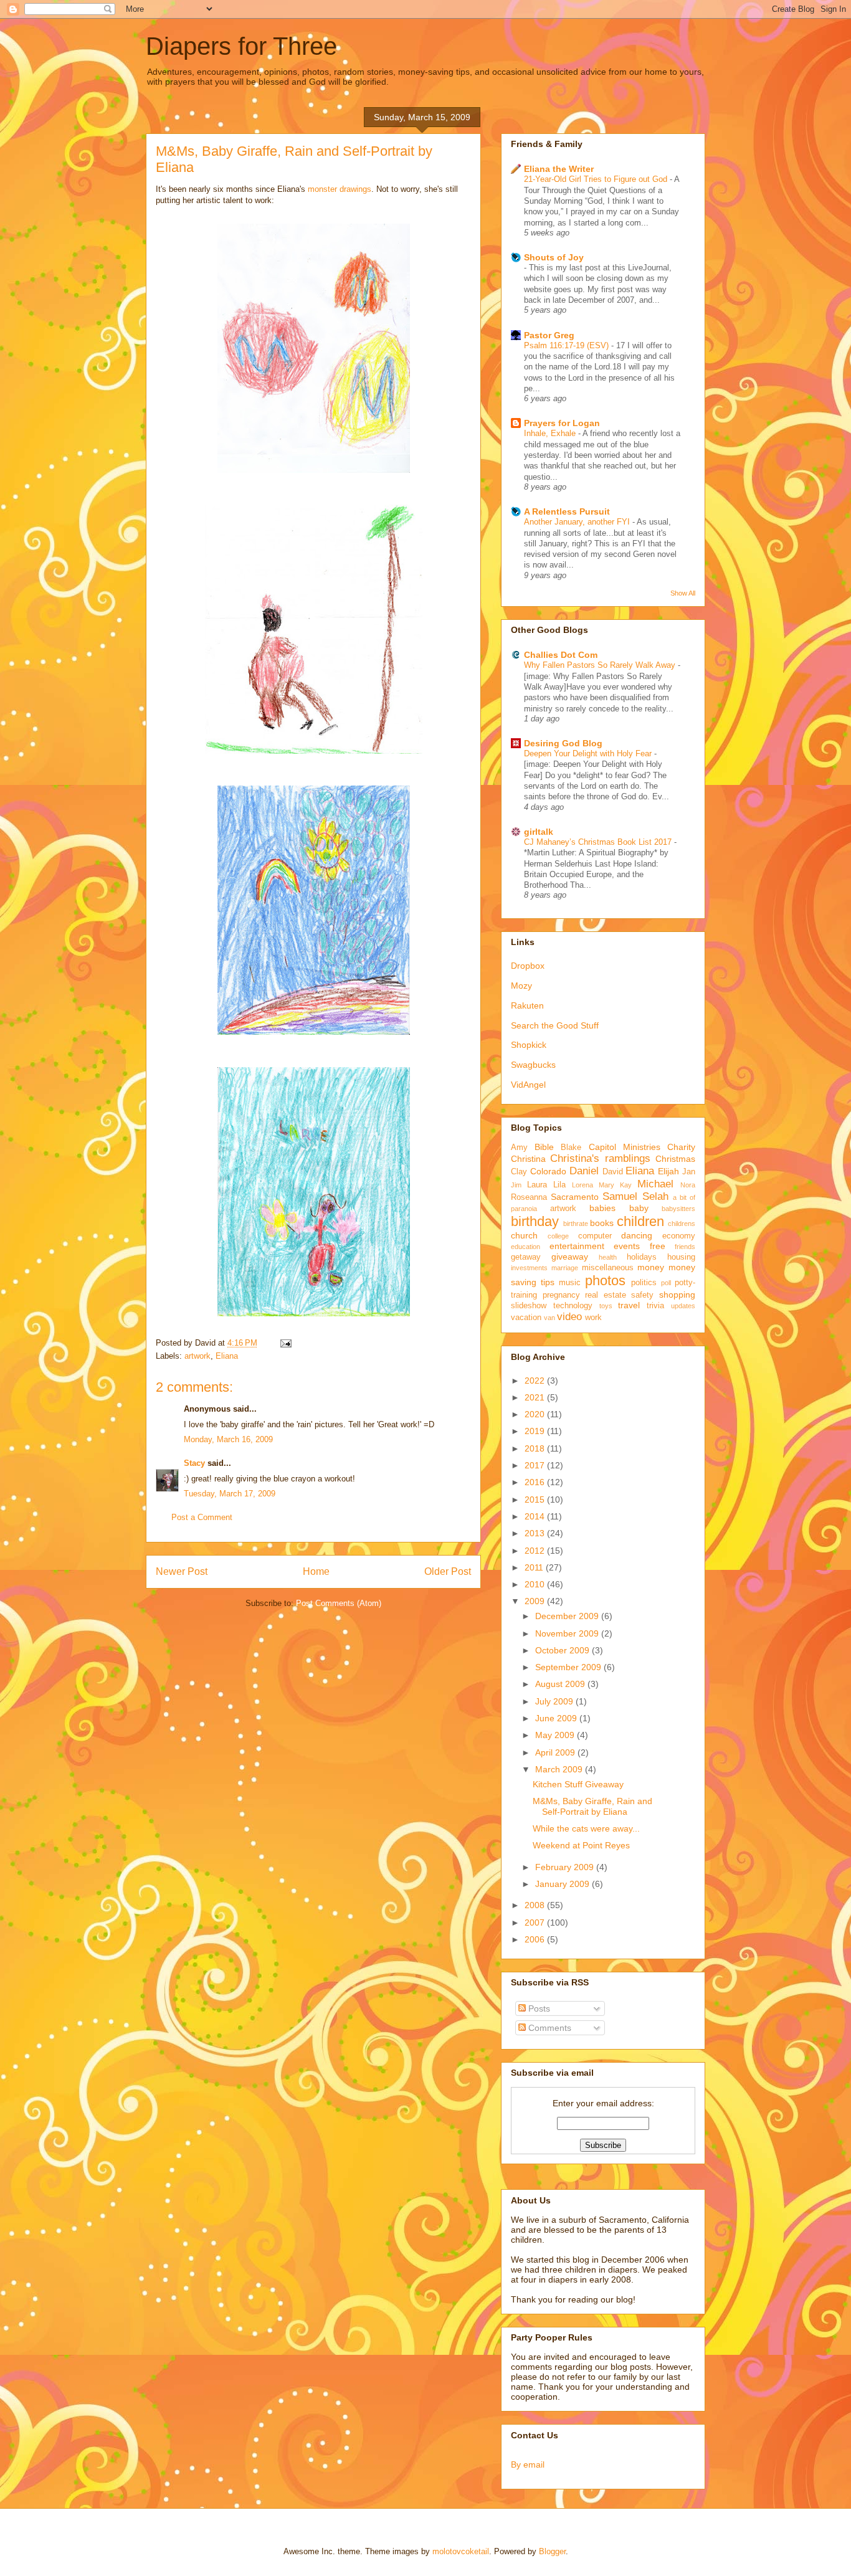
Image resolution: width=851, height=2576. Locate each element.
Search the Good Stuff (555, 1025)
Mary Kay (615, 1185)
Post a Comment (202, 1517)
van (549, 1318)
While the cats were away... (586, 1828)
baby (639, 1208)
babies (602, 1208)
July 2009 (555, 1701)
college (558, 1236)
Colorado (548, 1171)
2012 (536, 1551)
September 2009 (569, 1667)
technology (573, 1306)
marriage (565, 1268)
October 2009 (563, 1650)
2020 (536, 1414)
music (570, 1283)
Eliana (227, 1356)
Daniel (584, 1171)
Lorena (582, 1185)
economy (679, 1236)
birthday (535, 1221)
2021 (536, 1397)
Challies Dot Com (561, 655)
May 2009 (556, 1735)
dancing (637, 1235)
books (602, 1223)
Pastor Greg (549, 335)
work (593, 1318)
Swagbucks (533, 1065)
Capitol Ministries (625, 1147)
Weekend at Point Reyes (581, 1845)
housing (681, 1257)
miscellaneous (608, 1268)
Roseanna (529, 1197)
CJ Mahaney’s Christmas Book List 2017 (599, 842)
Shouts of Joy (554, 257)
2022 (536, 1381)
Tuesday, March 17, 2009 (230, 1494)
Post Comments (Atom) (339, 1603)
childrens (682, 1224)
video (569, 1317)
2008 (536, 1905)
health (608, 1257)
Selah (655, 1196)
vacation (526, 1318)
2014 (536, 1516)
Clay (519, 1172)
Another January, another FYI (578, 522)
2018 (536, 1448)
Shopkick (529, 1045)
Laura (537, 1185)
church (524, 1235)
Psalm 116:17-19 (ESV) (568, 345)
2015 (536, 1499)
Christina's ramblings (600, 1158)
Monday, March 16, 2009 (228, 1439)
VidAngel (528, 1085)
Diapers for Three (241, 46)
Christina (528, 1159)
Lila (559, 1185)
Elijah (668, 1171)
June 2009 (557, 1718)
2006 (536, 1939)
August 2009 (561, 1684)
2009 (536, 1601)
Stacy (194, 1463)
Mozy (521, 986)
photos (605, 1281)
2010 (536, 1584)
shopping (677, 1295)
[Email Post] (284, 1343)
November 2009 (568, 1633)
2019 (536, 1431)
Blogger (552, 2551)
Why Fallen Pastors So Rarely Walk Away (601, 665)
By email (528, 2464)
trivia (655, 1306)
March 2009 (560, 1769)
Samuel (620, 1196)
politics (644, 1283)
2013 (536, 1533)
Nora (688, 1185)
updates (683, 1306)
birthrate (576, 1224)
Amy (519, 1148)
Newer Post (182, 1571)
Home (316, 1571)
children (640, 1221)
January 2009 (563, 1884)
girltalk (539, 832)
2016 (536, 1482)
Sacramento (575, 1197)
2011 (535, 1567)
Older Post (448, 1571)
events (627, 1246)
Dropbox (528, 966)
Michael (655, 1184)
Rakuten (527, 1005)
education (525, 1247)
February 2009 (566, 1867)
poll (666, 1283)
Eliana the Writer (559, 169)
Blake (571, 1148)
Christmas (675, 1159)
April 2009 (556, 1752)
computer (595, 1236)
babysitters (678, 1209)
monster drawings (340, 189)
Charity (681, 1147)
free (658, 1246)
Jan (689, 1172)
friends (685, 1247)
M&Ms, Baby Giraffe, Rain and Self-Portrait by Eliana (592, 1806)
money (651, 1267)
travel (629, 1305)
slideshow (529, 1306)
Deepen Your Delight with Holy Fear (589, 753)
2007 (536, 1922)
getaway (526, 1257)
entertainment (577, 1246)
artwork (197, 1356)
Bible (544, 1147)
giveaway (570, 1257)
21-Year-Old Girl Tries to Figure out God (597, 179)
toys (606, 1306)
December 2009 (568, 1616)
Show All (683, 593)
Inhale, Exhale (551, 433)
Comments (549, 2028)
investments (529, 1268)
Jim (516, 1185)
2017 (536, 1465)
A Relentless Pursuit (567, 511)
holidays (642, 1257)
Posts (538, 2008)
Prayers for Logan (562, 423)
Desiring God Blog (563, 743)
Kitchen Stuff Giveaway (578, 1784)
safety (642, 1295)
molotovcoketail (461, 2551)
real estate (606, 1295)
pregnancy (561, 1295)
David (613, 1172)
